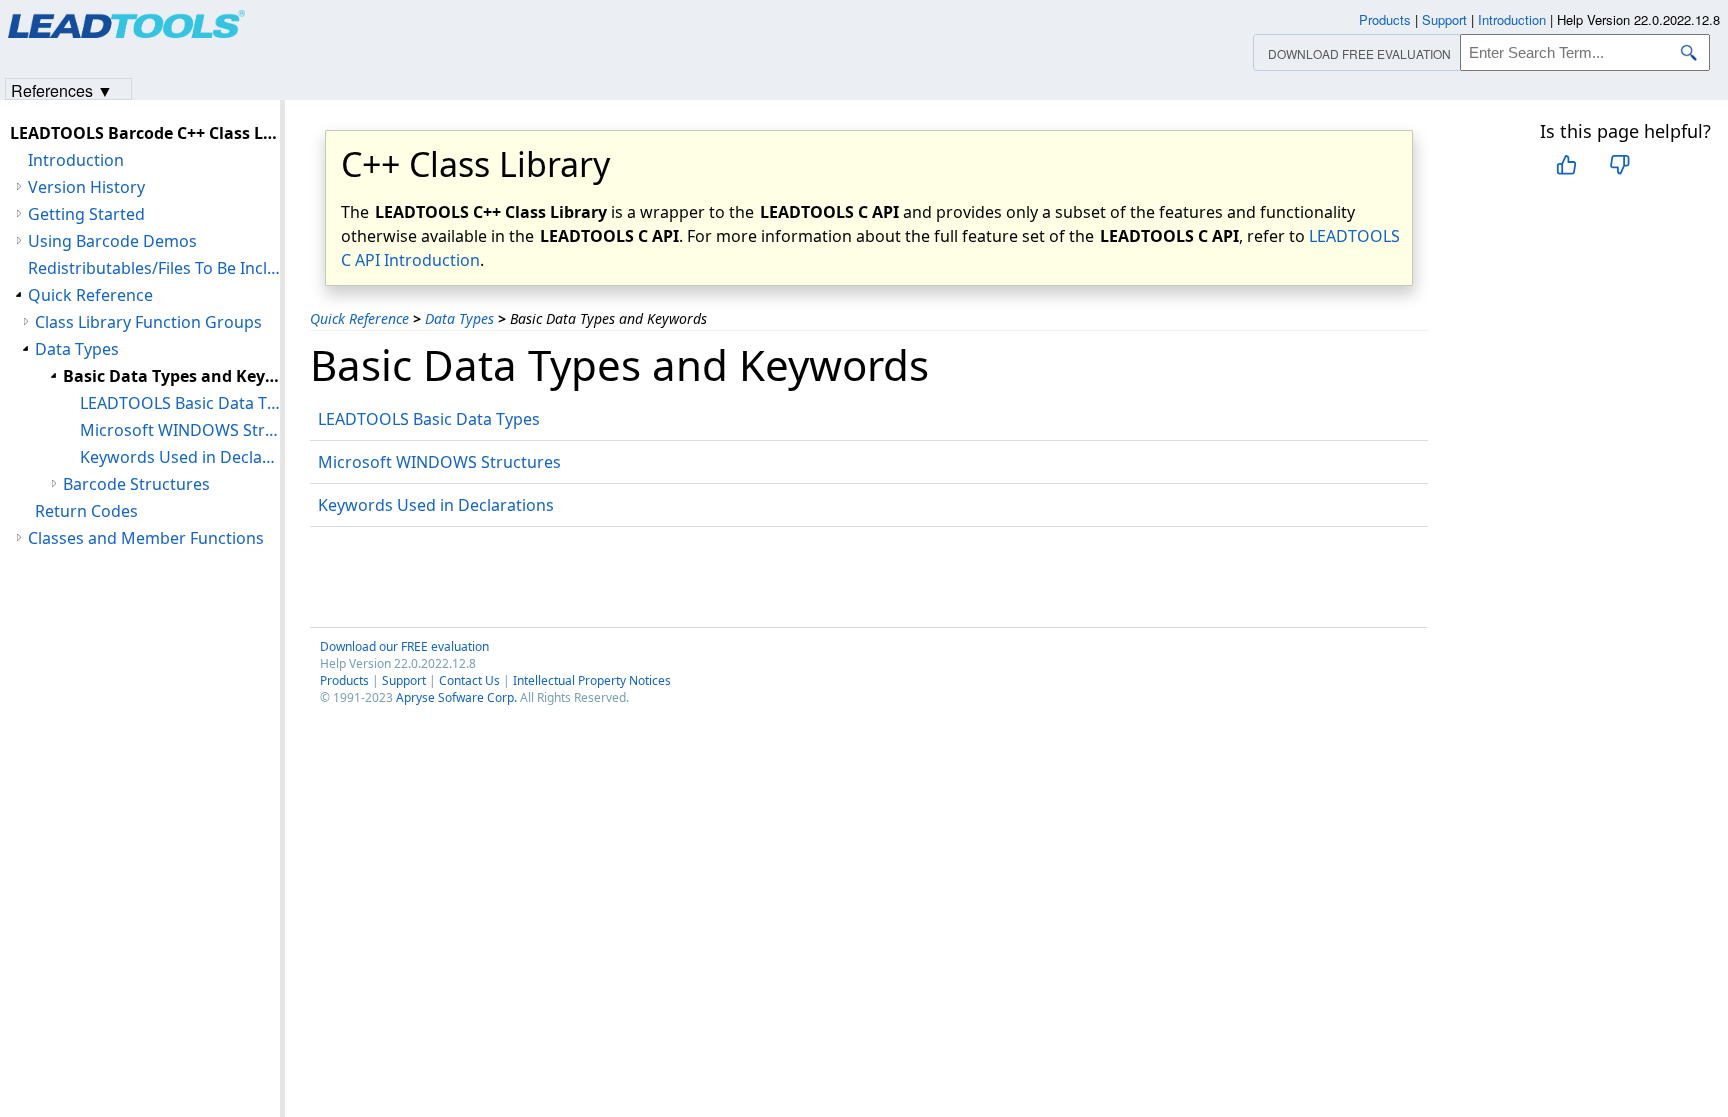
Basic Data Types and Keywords (171, 376)
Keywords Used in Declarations (436, 505)
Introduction (76, 160)
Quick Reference (359, 318)
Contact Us (469, 680)
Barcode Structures (136, 484)
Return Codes (86, 511)
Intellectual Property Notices (592, 680)
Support (404, 680)
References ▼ (62, 89)
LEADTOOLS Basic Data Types (429, 419)
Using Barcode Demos (112, 241)
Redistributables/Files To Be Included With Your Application (154, 268)
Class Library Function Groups (148, 322)
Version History (86, 187)
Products (344, 680)
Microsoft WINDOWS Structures (439, 462)
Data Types (459, 318)
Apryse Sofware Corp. (456, 697)
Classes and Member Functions (146, 538)
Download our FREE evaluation (404, 646)
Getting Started (86, 214)
